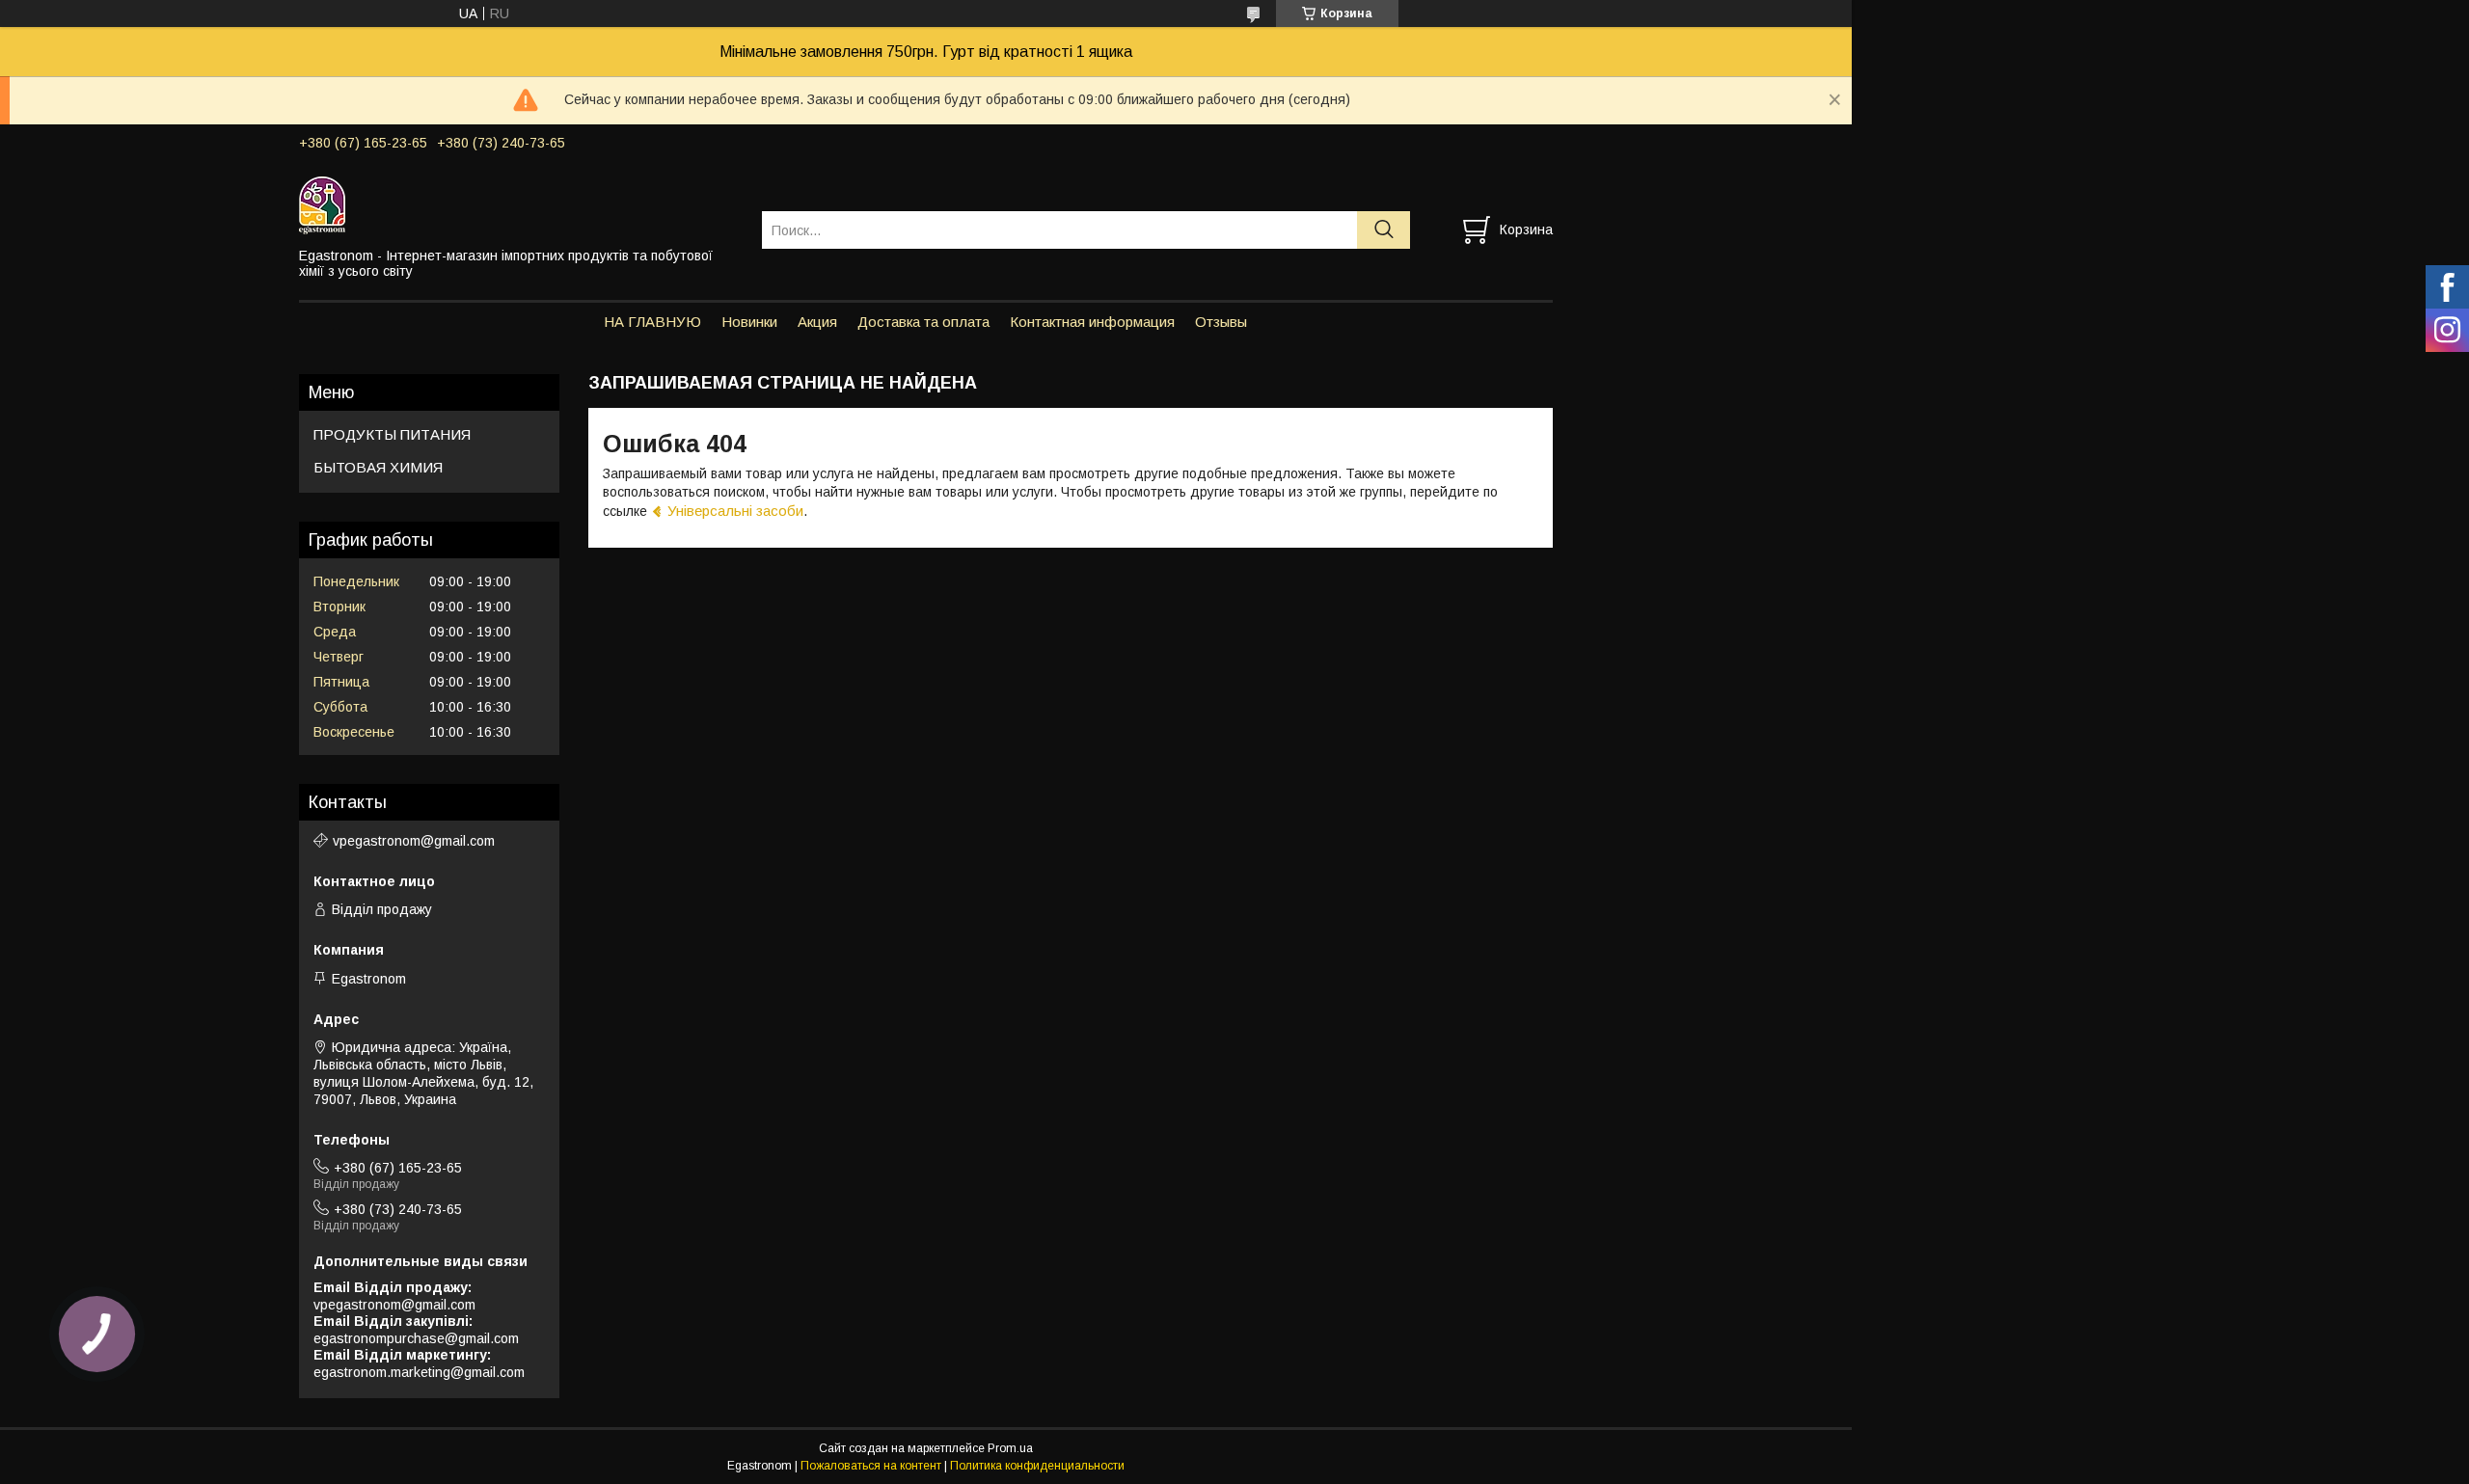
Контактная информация (1092, 322)
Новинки (749, 322)
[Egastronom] (518, 204)
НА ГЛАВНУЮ (652, 322)
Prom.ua (1010, 1448)
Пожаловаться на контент (871, 1466)
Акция (817, 322)
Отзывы (1221, 322)
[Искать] (1384, 230)
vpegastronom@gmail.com (414, 841)
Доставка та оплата (923, 322)
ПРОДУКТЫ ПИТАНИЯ (392, 434)
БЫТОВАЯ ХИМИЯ (378, 467)
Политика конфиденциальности (1037, 1466)
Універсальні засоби (735, 511)
